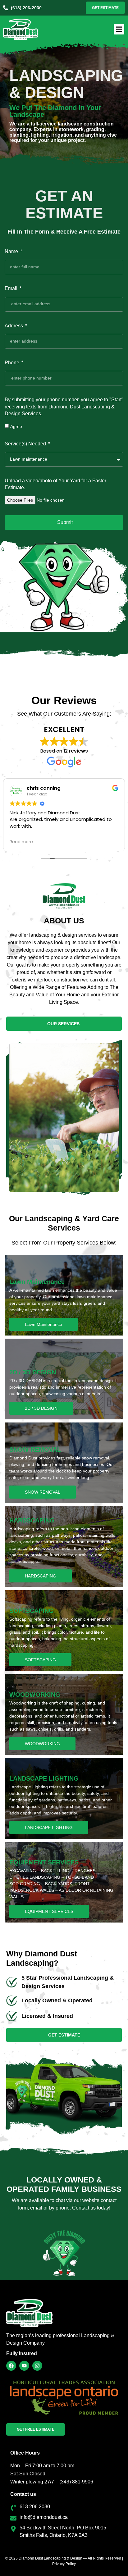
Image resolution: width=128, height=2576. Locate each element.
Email (12, 288)
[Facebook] (11, 2366)
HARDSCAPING (41, 1576)
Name (12, 251)
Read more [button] (21, 842)
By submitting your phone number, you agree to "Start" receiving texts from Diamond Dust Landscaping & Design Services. (64, 407)
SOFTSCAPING (40, 1660)
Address (14, 326)
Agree (16, 426)
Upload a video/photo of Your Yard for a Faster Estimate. (55, 484)
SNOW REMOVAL (43, 1492)
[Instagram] (37, 2366)
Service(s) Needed (26, 444)
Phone (13, 363)
